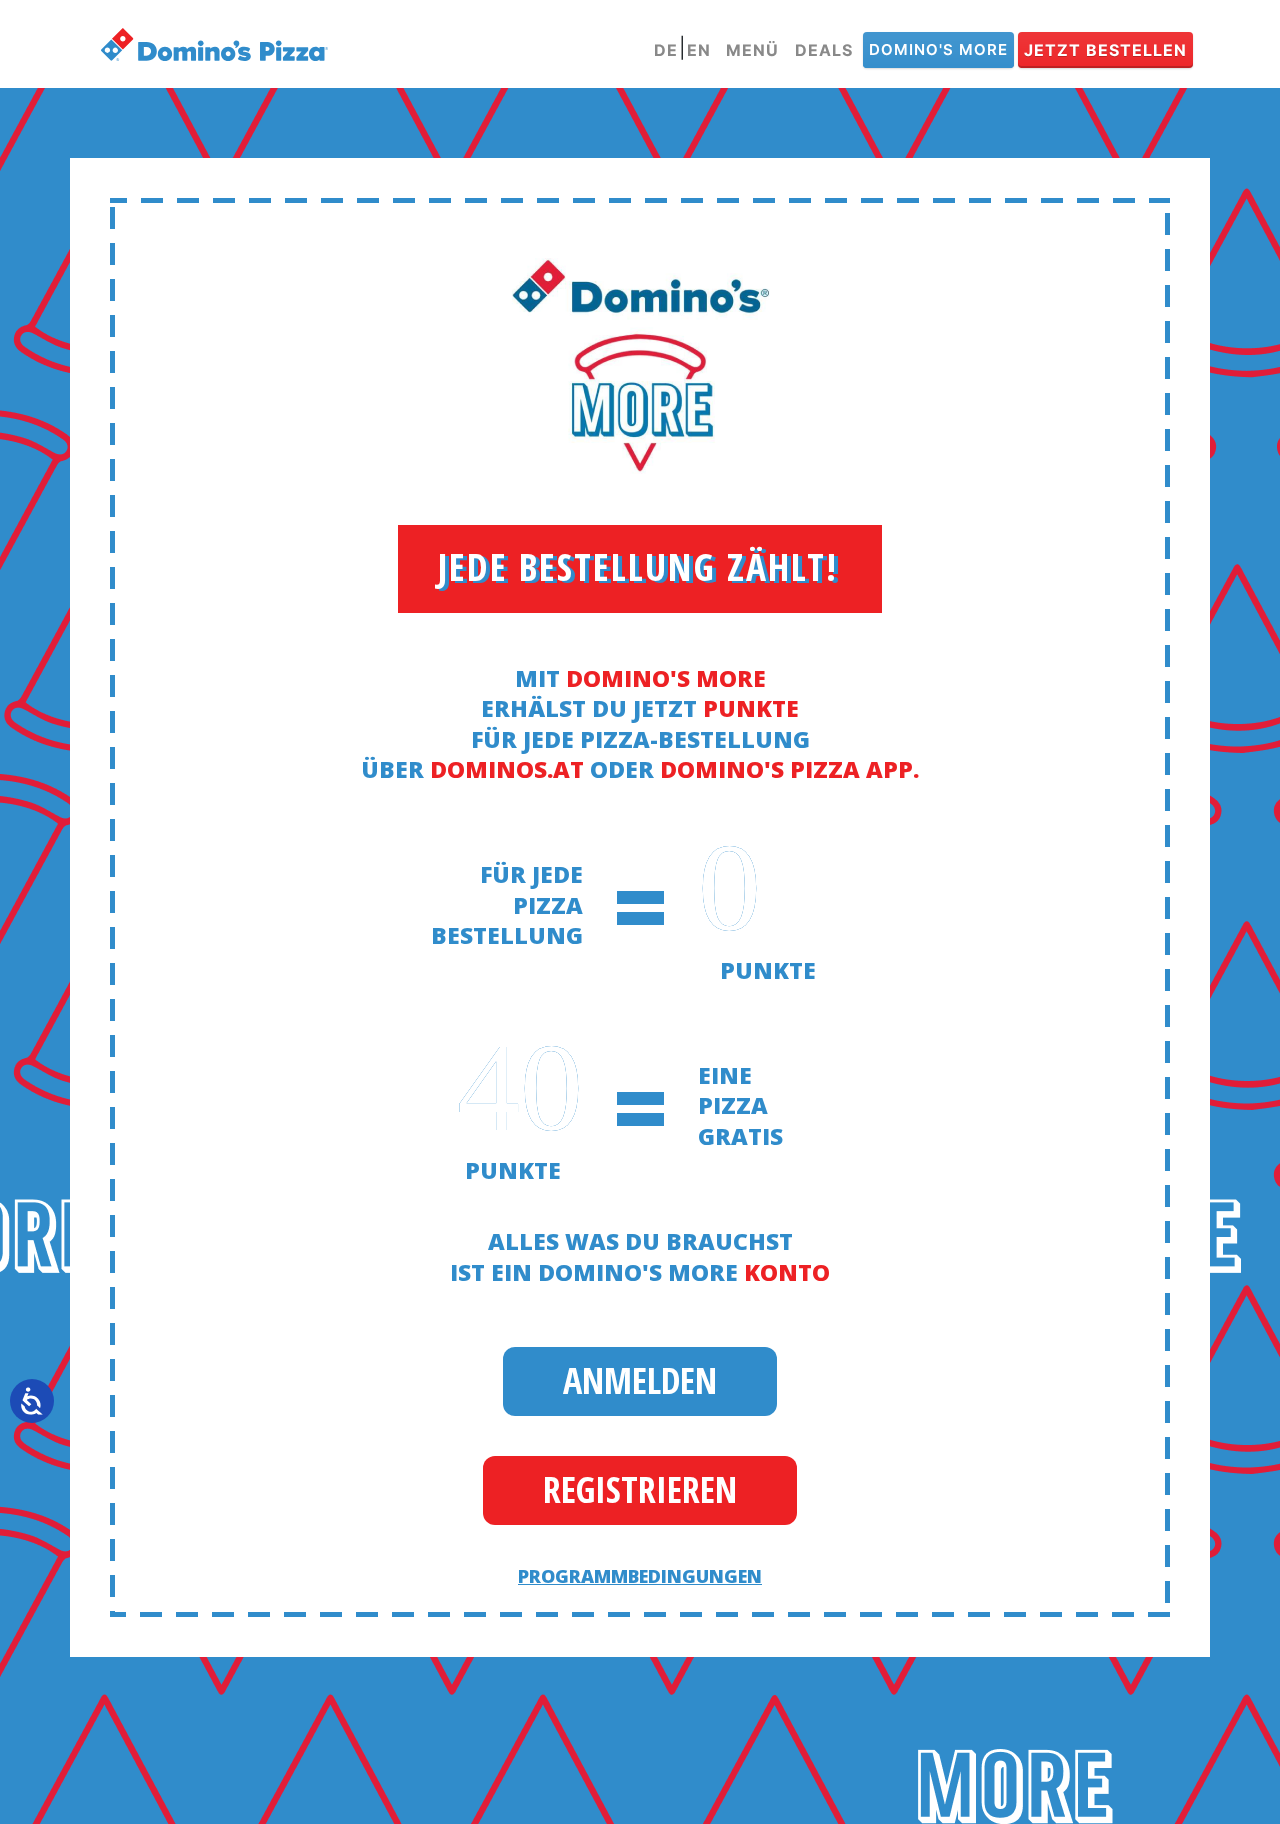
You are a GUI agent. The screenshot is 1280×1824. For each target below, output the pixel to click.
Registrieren (640, 1489)
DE (666, 50)
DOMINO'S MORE (938, 49)
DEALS (824, 50)
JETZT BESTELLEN (1105, 50)
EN (699, 50)
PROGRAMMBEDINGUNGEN (640, 1576)
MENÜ (752, 50)
